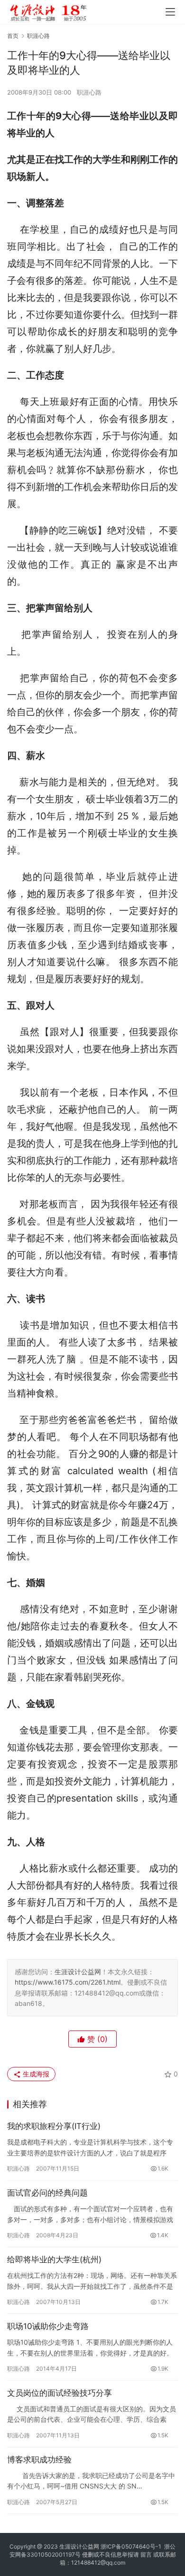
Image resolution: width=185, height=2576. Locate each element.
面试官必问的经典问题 (47, 2193)
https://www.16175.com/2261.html (68, 1982)
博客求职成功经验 (39, 2460)
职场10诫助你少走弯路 (48, 2326)
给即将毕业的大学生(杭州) (54, 2259)
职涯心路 (89, 92)
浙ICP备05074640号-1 (131, 2546)
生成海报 (35, 2074)
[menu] (170, 12)
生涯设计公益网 (78, 1972)
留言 (146, 2554)
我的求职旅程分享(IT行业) (54, 2126)
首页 (13, 36)
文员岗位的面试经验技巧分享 (60, 2393)
